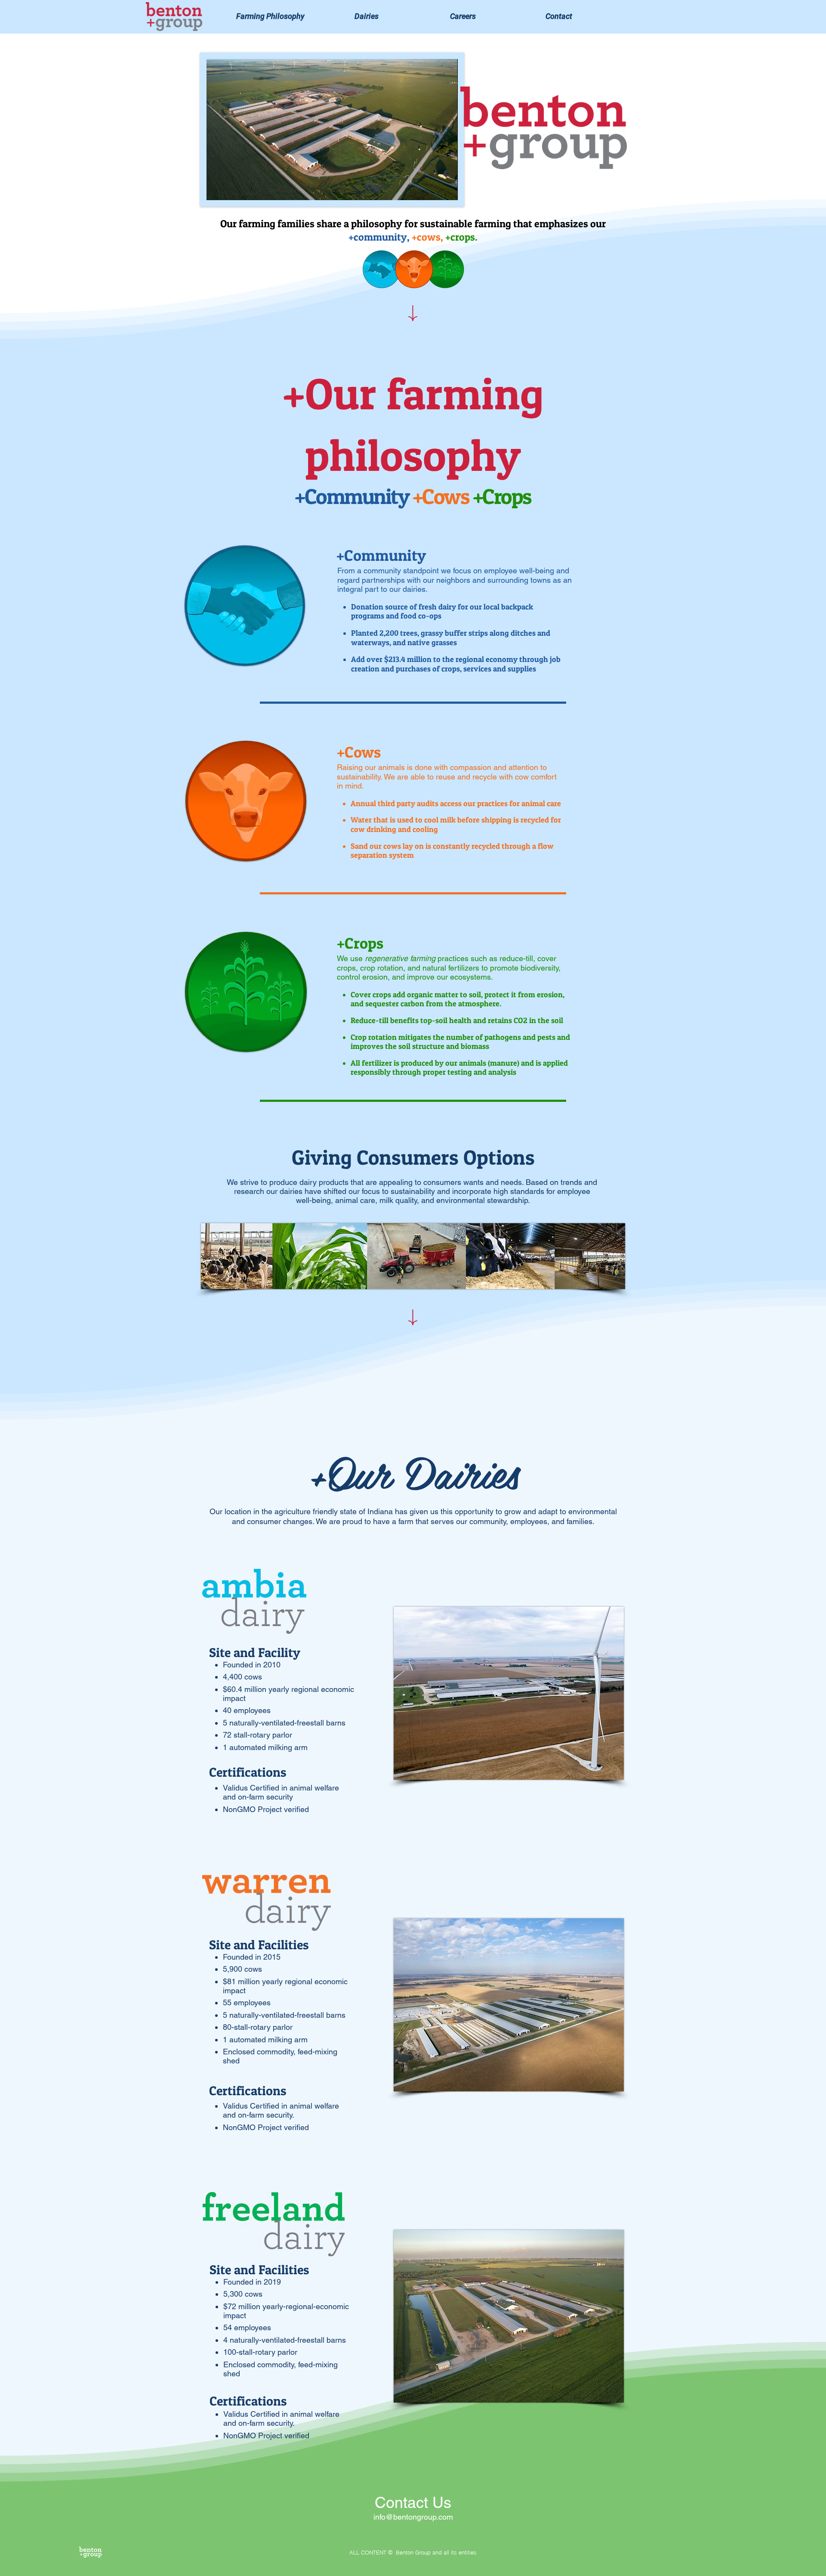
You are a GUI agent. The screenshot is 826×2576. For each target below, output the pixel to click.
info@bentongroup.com (413, 2517)
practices (420, 958)
